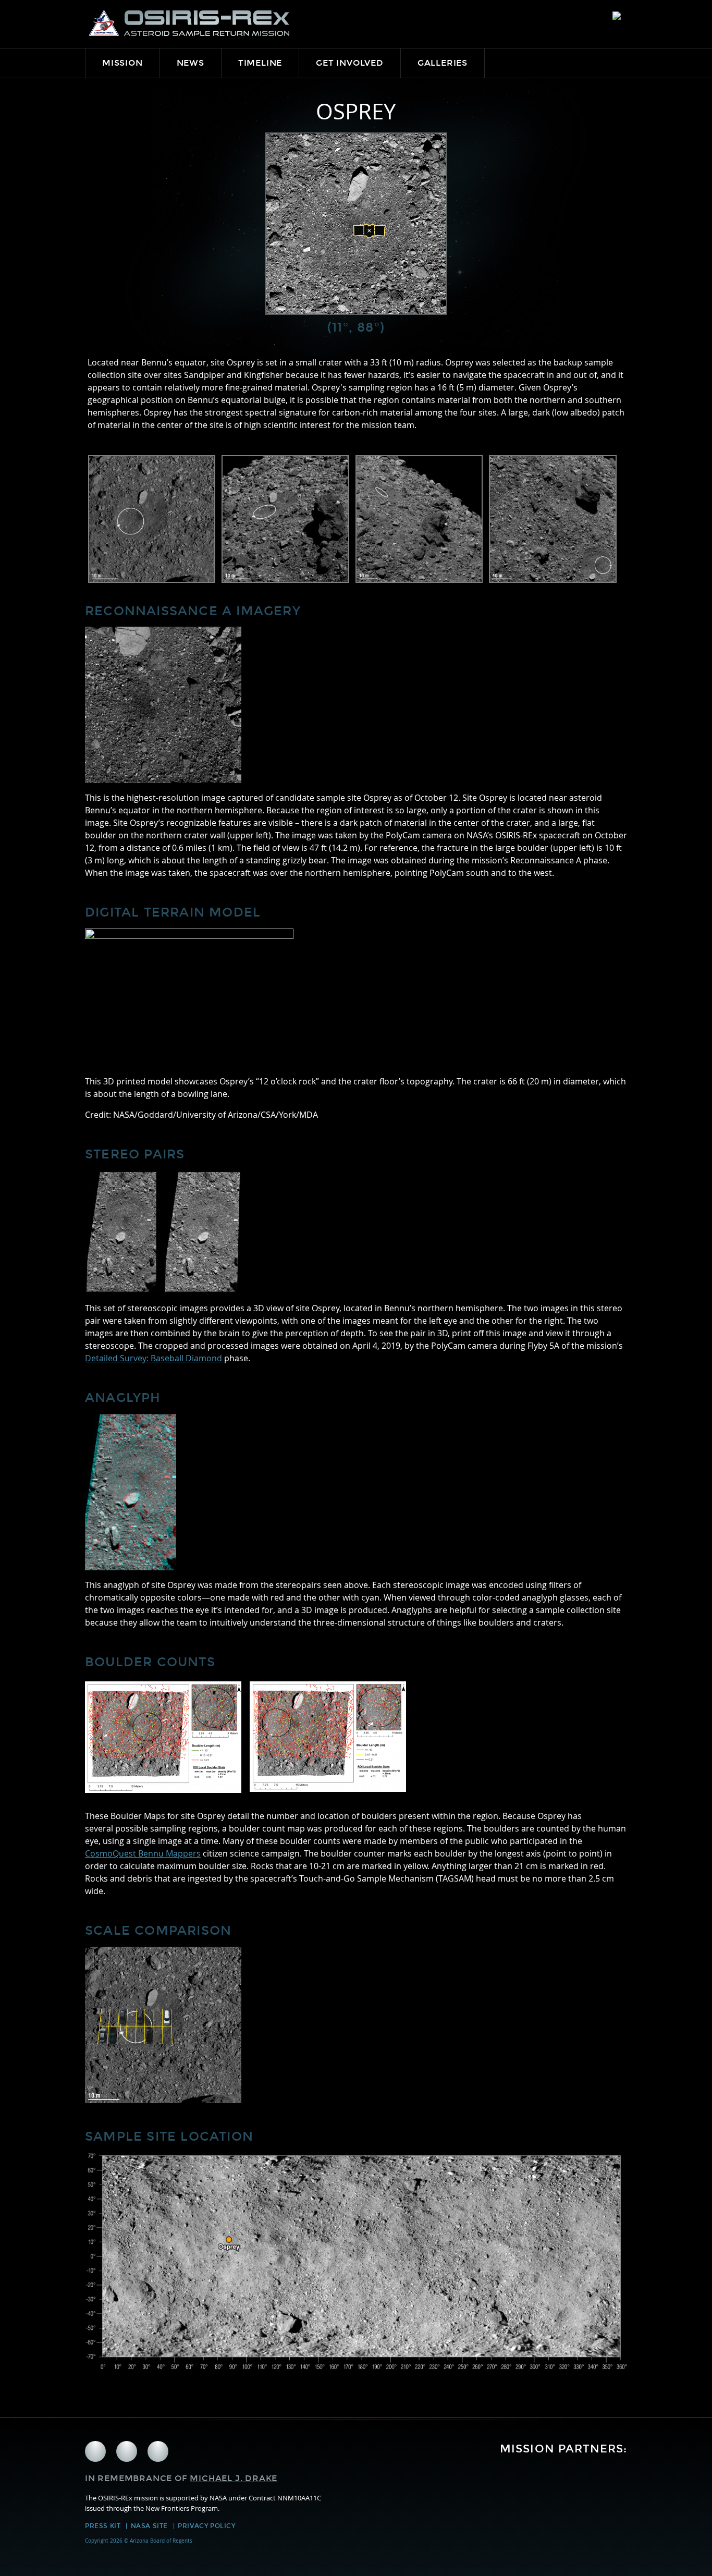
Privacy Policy (206, 2526)
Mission (122, 63)
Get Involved (350, 63)
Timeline (260, 63)
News (191, 63)
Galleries (443, 63)
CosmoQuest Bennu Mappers (143, 1853)
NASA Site (149, 2526)
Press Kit (103, 2526)
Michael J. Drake (234, 2478)
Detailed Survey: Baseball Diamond (154, 1358)
